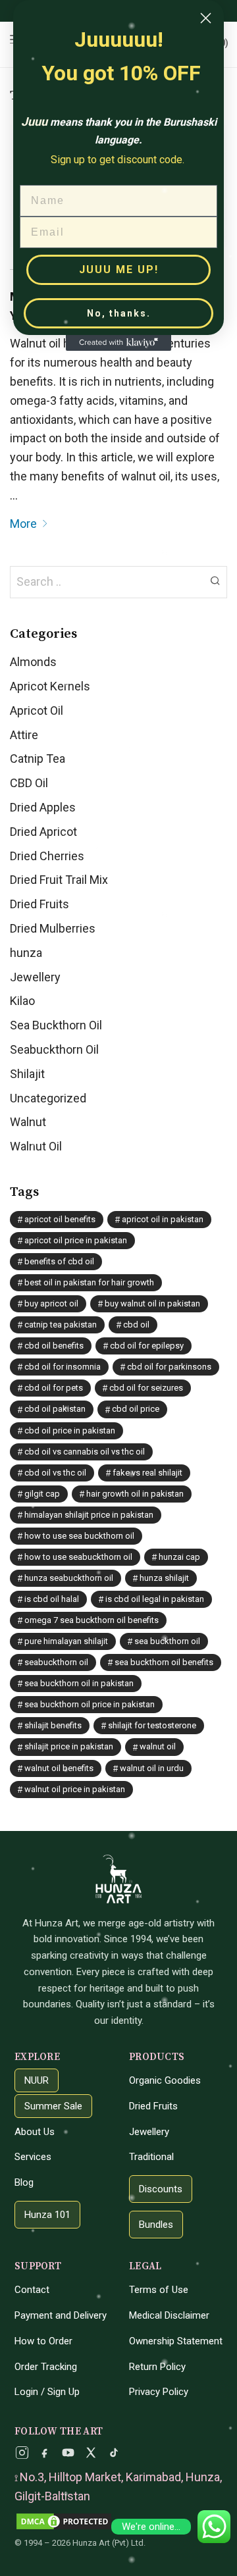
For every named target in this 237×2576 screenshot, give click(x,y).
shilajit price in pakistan (69, 1746)
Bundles (156, 2225)
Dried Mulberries (53, 928)
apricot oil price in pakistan (76, 1240)
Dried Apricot (43, 832)
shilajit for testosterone (152, 1725)
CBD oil (136, 1325)
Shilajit (27, 1074)
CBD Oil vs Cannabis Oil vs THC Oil (85, 1452)
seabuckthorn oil (56, 1662)
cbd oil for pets (54, 1388)
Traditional (151, 2157)
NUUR (37, 2080)
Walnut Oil (36, 1146)
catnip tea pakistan (61, 1325)
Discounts (161, 2189)
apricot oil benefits (60, 1219)
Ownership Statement (176, 2341)
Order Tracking (46, 2367)
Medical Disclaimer (169, 2315)
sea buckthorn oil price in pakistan (90, 1704)
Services (33, 2157)
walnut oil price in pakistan (75, 1789)
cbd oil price (136, 1409)
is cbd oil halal (52, 1599)
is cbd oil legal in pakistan (155, 1599)
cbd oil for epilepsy (147, 1346)
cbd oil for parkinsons (169, 1367)
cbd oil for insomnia (63, 1367)
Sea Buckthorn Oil (56, 1025)
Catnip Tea (38, 759)
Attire (24, 735)
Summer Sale (53, 2106)
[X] (91, 2453)
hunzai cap (179, 1557)
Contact (32, 2290)
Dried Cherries (47, 856)
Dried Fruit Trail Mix (59, 880)
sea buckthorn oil (167, 1641)
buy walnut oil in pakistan (152, 1303)
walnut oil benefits (59, 1768)
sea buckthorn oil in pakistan (79, 1683)
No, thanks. (119, 313)
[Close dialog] (206, 18)
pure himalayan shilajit (66, 1641)
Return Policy (157, 2367)
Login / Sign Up (47, 2392)
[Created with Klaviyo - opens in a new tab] (118, 343)
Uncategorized (48, 1098)
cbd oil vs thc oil (55, 1473)
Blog (24, 2182)
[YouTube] (68, 2453)
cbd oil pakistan (55, 1409)
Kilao (22, 1001)
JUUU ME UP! (119, 270)
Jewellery (35, 977)
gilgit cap (42, 1494)
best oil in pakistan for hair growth (89, 1282)
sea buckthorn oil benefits (164, 1662)
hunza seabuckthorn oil (69, 1578)
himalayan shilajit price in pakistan (89, 1515)
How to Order (43, 2341)
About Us (35, 2132)
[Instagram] (22, 2453)
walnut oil (158, 1746)
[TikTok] (114, 2453)
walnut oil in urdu (152, 1768)
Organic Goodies (165, 2080)
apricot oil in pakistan (163, 1219)
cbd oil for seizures (146, 1388)
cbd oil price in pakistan (70, 1430)
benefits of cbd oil (59, 1261)
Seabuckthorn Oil (54, 1049)
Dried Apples (43, 807)
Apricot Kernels (50, 686)
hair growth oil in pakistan (135, 1494)
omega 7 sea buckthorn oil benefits (92, 1620)
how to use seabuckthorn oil (78, 1557)
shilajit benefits (53, 1725)
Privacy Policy (159, 2392)
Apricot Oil (37, 710)
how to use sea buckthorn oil (79, 1536)
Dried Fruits (39, 904)
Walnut (28, 1122)
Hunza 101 (47, 2215)
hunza (26, 953)
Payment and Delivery (61, 2315)
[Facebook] (45, 2453)
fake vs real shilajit (147, 1473)
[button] (215, 580)
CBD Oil (29, 783)
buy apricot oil (51, 1303)
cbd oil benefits (54, 1346)
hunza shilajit (164, 1578)
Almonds (33, 662)
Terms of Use (159, 2290)
